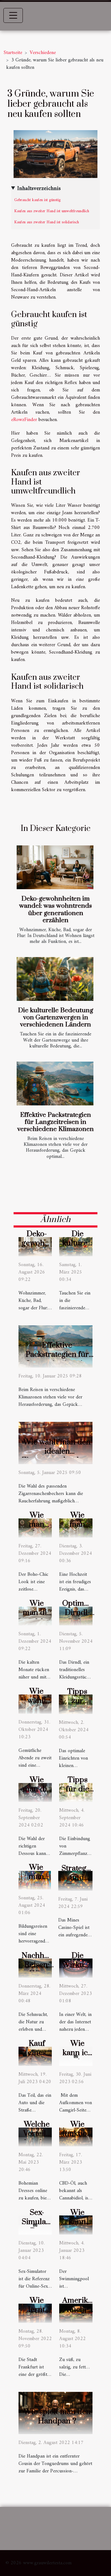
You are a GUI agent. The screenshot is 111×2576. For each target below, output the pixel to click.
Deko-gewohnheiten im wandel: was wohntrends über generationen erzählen (55, 909)
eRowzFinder (24, 420)
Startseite (13, 53)
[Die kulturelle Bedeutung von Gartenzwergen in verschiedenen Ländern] (55, 979)
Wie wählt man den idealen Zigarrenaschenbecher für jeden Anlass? (61, 1456)
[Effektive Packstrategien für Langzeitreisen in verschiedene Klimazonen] (55, 1084)
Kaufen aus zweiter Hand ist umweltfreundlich (52, 211)
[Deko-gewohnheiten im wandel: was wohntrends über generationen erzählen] (55, 867)
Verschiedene (43, 53)
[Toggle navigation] (13, 15)
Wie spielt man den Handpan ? (57, 2416)
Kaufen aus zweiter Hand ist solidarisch (47, 222)
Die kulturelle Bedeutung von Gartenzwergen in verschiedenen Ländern (55, 1018)
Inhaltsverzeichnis (39, 189)
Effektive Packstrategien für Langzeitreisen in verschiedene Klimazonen (55, 1122)
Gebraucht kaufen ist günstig (37, 200)
